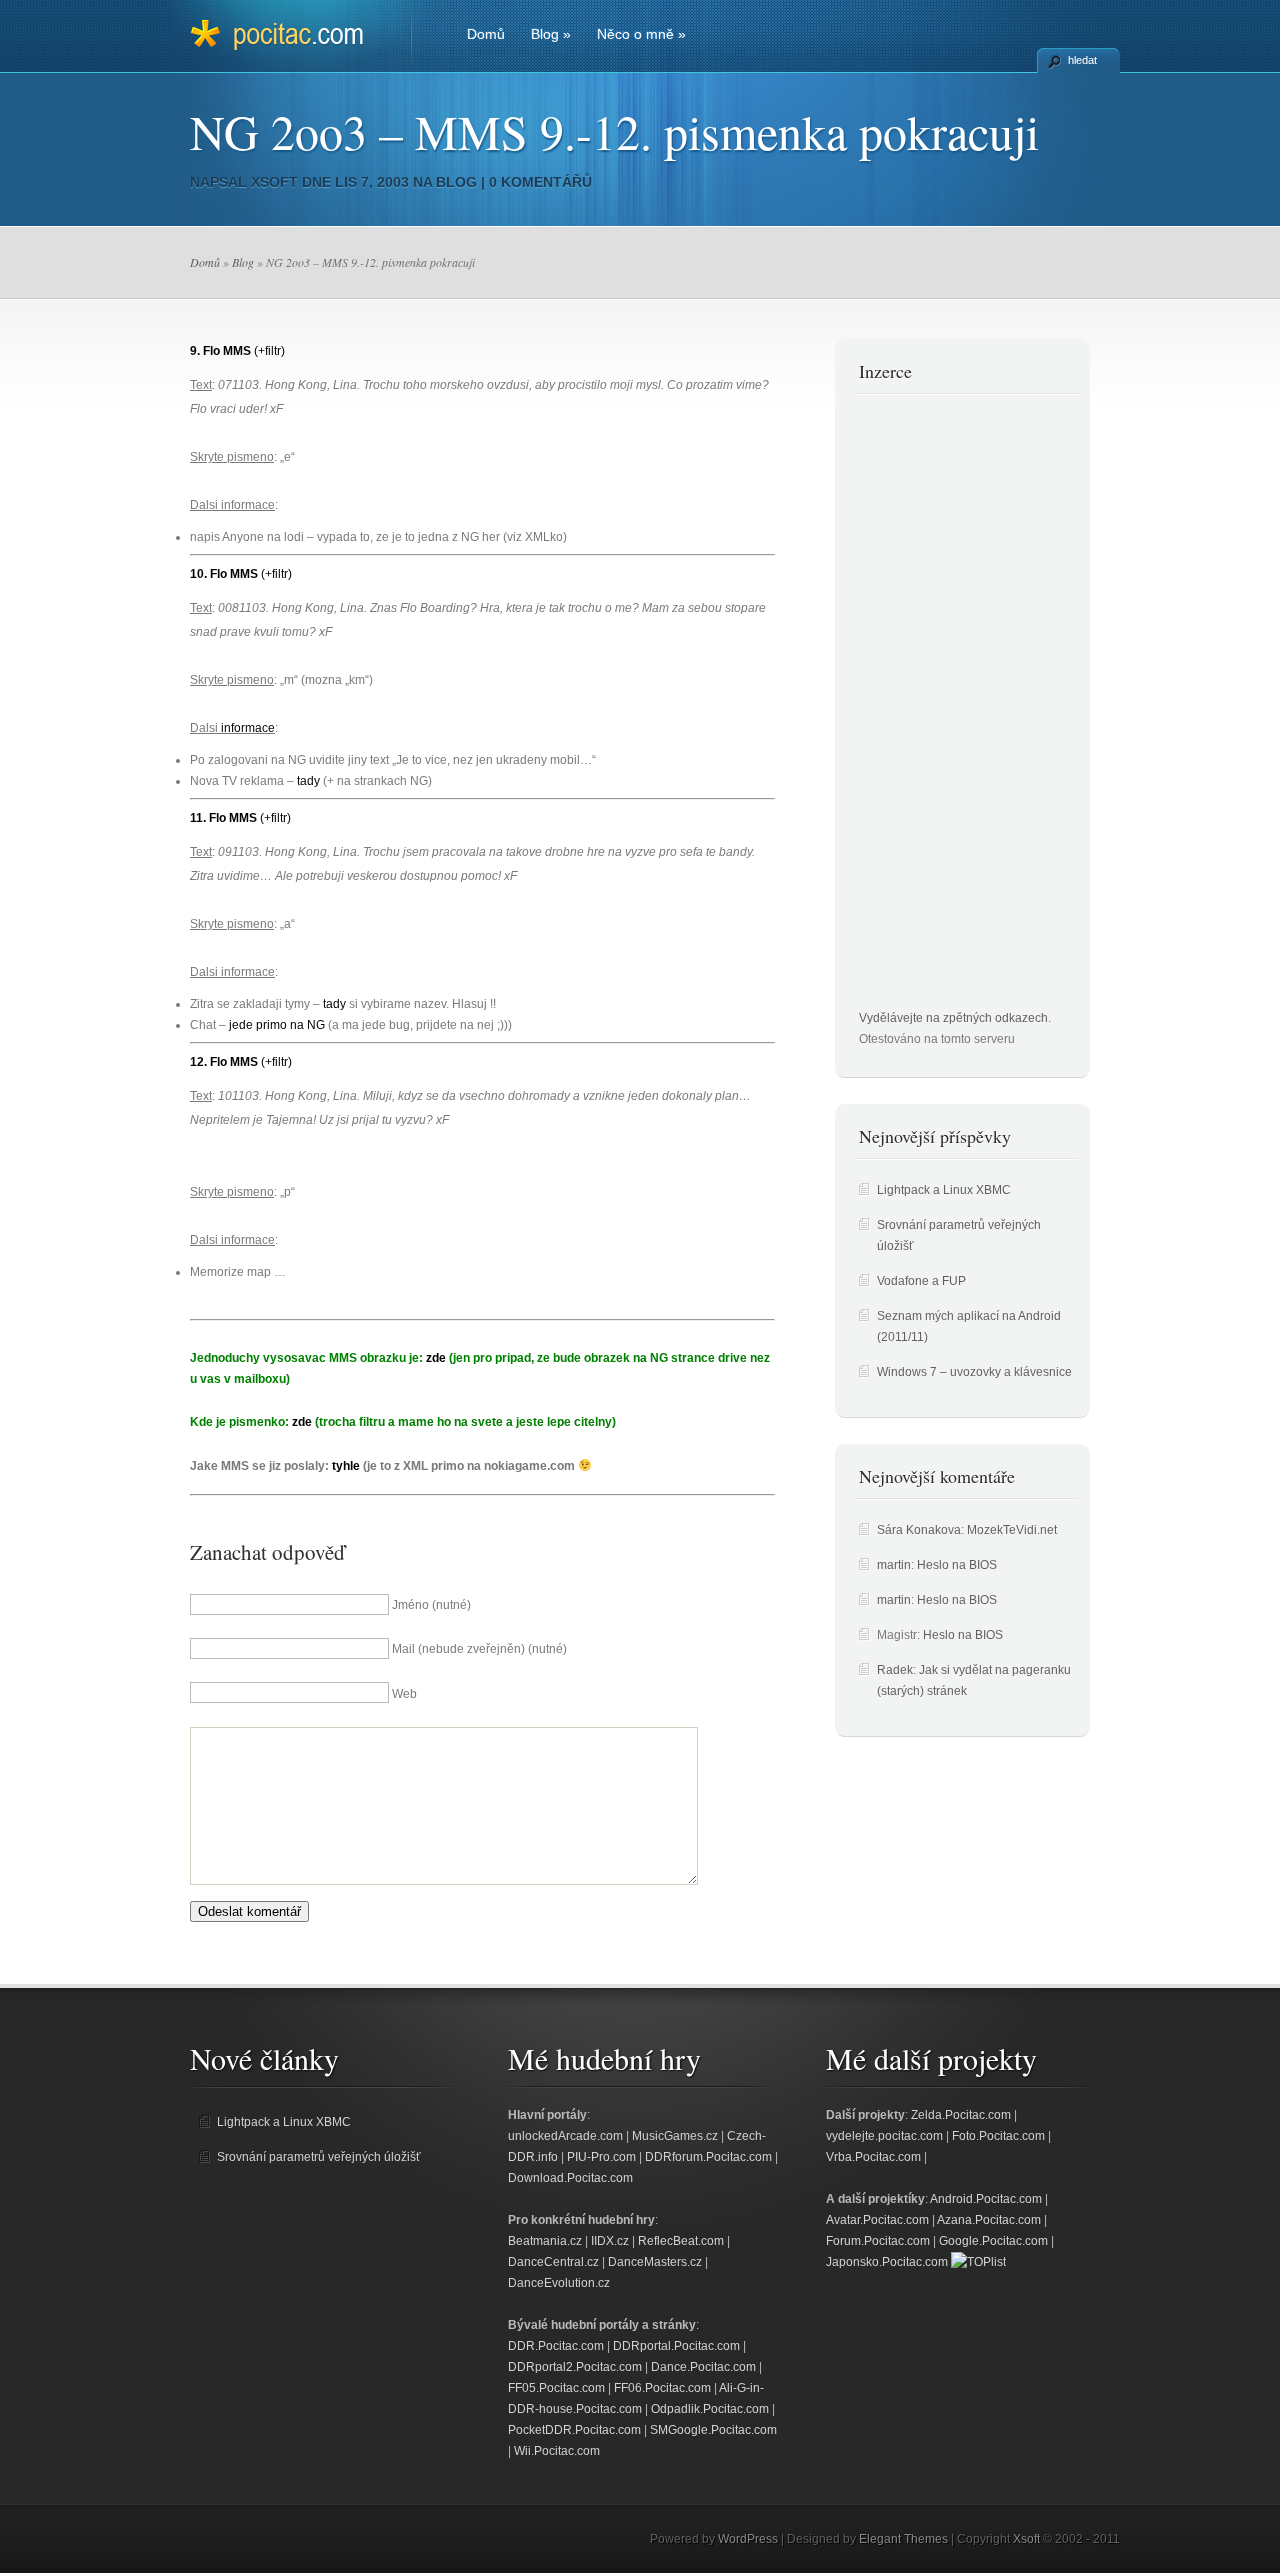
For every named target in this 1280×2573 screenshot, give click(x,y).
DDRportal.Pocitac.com (676, 2346)
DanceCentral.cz (553, 2262)
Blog (551, 34)
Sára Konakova (919, 1530)
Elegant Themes (903, 2539)
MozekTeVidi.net (1012, 1530)
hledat (1082, 60)
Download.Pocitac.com (570, 2178)
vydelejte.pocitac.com (884, 2136)
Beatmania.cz (545, 2241)
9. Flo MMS (220, 351)
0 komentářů (540, 182)
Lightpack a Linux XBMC (944, 1190)
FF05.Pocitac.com (556, 2388)
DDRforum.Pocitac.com (708, 2157)
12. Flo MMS (224, 1062)
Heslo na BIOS (957, 1565)
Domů (486, 34)
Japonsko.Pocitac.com (887, 2262)
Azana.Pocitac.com (989, 2220)
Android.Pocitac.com (986, 2199)
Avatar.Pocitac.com (877, 2220)
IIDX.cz (610, 2241)
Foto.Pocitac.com (998, 2136)
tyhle (346, 1466)
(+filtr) (269, 351)
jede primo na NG (277, 1025)
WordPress (748, 2539)
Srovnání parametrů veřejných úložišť (319, 2157)
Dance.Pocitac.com (703, 2367)
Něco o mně (641, 34)
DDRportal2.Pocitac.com (575, 2367)
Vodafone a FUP (921, 1281)
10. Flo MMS (224, 574)
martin (894, 1565)
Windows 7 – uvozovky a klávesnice (974, 1372)
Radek (895, 1670)
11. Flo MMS (223, 818)
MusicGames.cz (675, 2136)
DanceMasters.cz (655, 2262)
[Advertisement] (939, 708)
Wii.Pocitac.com (557, 2451)
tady (308, 781)
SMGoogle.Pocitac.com (713, 2430)
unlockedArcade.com (565, 2136)
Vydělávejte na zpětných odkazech (953, 1018)
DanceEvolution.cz (559, 2283)
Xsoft (274, 182)
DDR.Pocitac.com (556, 2346)
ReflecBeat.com (681, 2241)
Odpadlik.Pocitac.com (710, 2409)
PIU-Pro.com (601, 2157)
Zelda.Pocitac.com (961, 2115)
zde (436, 1358)
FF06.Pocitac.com (662, 2388)
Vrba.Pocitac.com (873, 2157)
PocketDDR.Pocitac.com (574, 2430)
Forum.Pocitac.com (878, 2241)
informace (248, 728)
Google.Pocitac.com (993, 2241)
